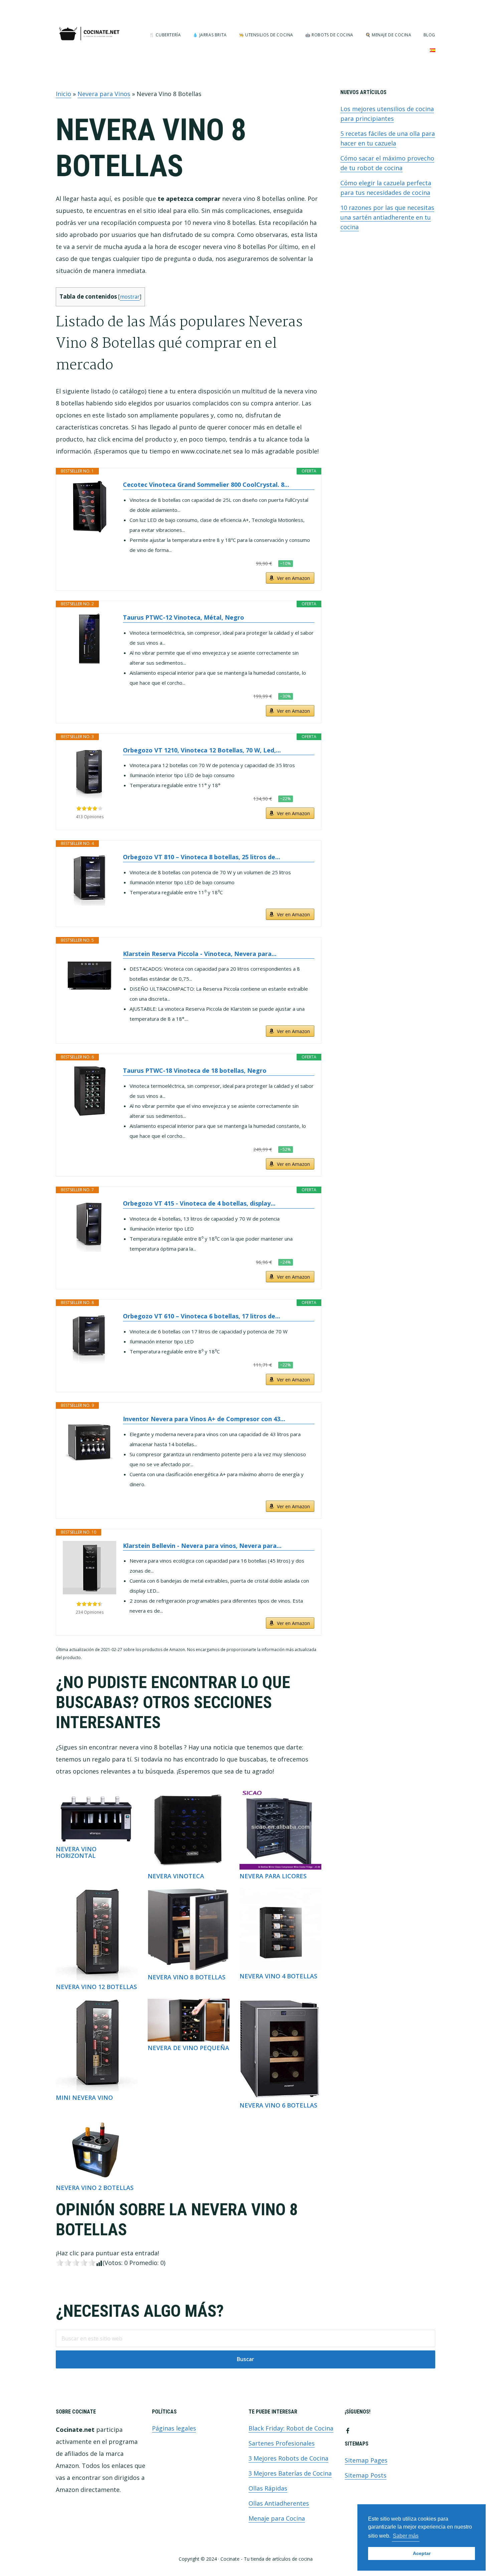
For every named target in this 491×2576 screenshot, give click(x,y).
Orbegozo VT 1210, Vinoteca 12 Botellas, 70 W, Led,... (202, 750)
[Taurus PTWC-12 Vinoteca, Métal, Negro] (90, 639)
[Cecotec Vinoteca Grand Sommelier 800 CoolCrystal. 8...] (90, 507)
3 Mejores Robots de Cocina (288, 2458)
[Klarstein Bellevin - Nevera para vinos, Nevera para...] (90, 1568)
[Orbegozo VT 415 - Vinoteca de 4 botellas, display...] (90, 1225)
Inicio (63, 94)
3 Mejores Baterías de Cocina (290, 2473)
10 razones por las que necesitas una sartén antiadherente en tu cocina (387, 217)
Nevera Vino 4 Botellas (278, 1976)
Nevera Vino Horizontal (76, 1852)
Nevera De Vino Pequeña (188, 2048)
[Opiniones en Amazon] (90, 809)
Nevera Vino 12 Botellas (96, 1987)
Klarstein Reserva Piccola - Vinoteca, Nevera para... (200, 954)
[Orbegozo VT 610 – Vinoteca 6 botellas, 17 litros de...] (90, 1338)
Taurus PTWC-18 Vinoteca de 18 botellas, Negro (195, 1070)
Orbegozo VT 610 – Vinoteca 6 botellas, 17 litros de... (202, 1316)
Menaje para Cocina (277, 2518)
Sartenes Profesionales (282, 2443)
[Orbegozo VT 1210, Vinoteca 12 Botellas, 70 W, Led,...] (90, 772)
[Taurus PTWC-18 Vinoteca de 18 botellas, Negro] (90, 1092)
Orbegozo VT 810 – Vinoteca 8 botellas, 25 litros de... (202, 857)
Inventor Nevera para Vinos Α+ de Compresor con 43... (204, 1419)
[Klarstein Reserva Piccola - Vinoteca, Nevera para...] (90, 976)
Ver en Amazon (293, 578)
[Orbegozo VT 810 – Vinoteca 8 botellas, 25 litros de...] (90, 879)
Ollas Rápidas (268, 2488)
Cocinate (89, 34)
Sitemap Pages (366, 2460)
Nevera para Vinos (104, 94)
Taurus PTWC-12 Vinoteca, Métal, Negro (184, 617)
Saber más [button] (406, 2536)
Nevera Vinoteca (176, 1876)
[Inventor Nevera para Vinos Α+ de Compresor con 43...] (90, 1441)
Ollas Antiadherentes (279, 2503)
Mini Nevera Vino (84, 2098)
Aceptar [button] (422, 2553)
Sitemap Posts (366, 2475)
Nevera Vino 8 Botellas (187, 1977)
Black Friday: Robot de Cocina (291, 2428)
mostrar (130, 297)
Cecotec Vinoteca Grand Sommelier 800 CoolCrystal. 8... (206, 485)
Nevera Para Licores (273, 1876)
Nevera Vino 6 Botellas (278, 2105)
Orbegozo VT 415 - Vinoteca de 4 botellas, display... (199, 1203)
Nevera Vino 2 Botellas (95, 2188)
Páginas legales (174, 2428)
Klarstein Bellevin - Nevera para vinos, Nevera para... (202, 1546)
